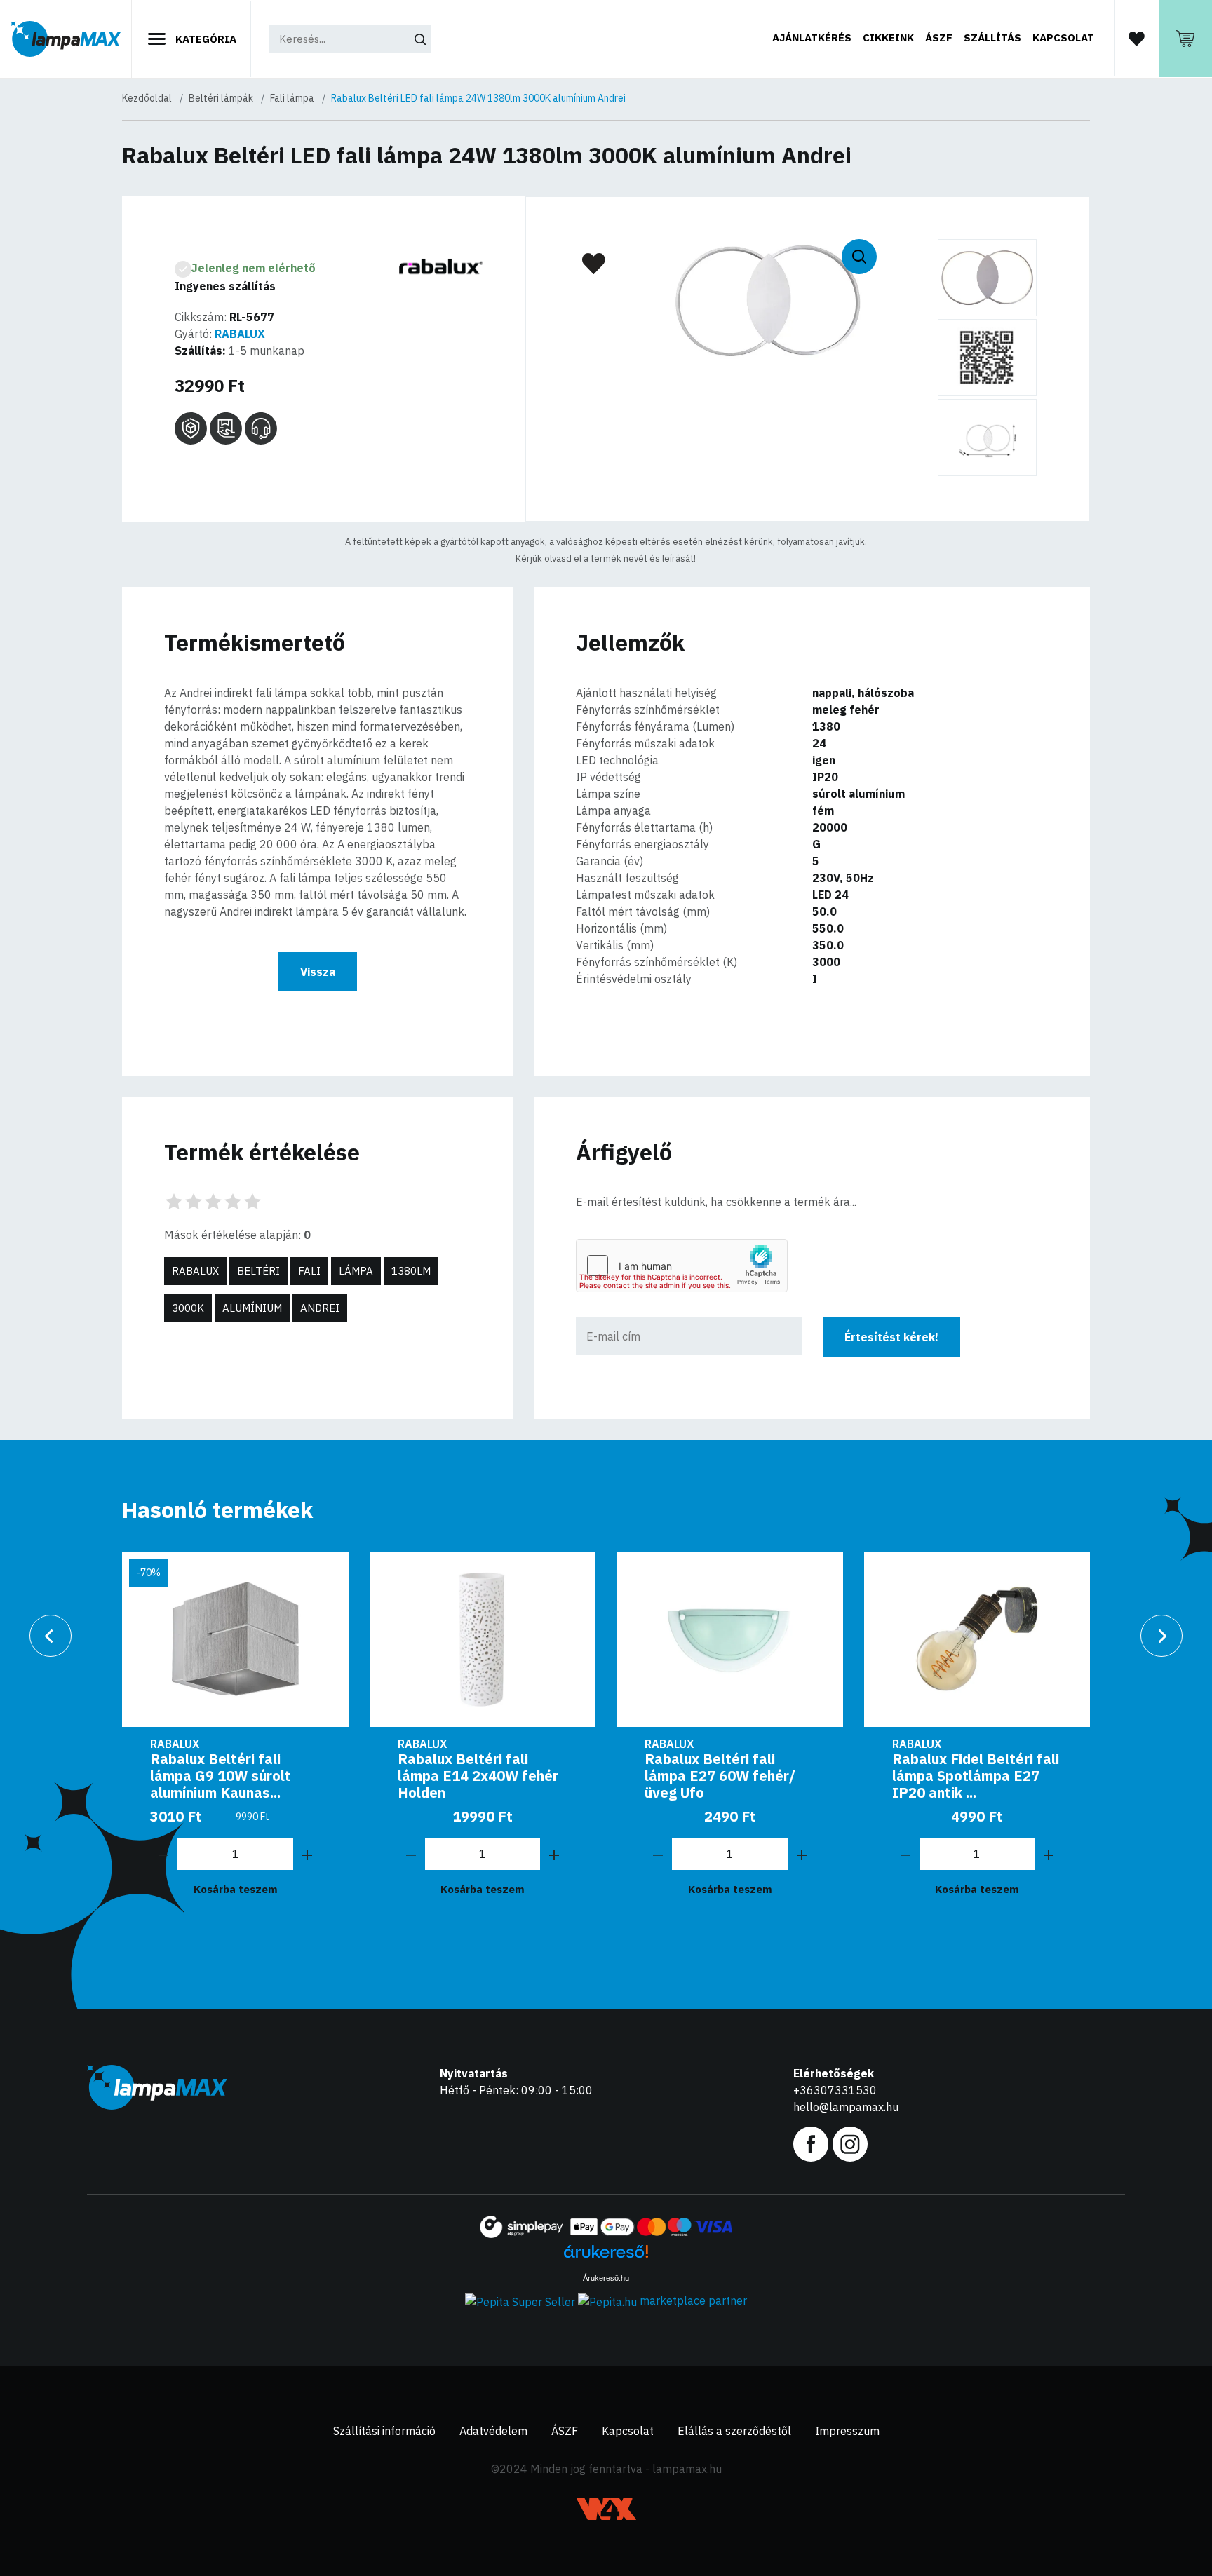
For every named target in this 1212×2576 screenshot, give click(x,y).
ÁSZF (939, 38)
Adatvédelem (493, 2431)
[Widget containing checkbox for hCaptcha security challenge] (682, 1266)
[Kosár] (1185, 39)
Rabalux (195, 1271)
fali (309, 1271)
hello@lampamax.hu (846, 2107)
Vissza (318, 972)
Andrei (320, 1308)
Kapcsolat (1063, 38)
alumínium (252, 1308)
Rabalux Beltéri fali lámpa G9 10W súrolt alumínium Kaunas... (221, 1776)
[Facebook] (811, 2143)
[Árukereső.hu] (606, 2257)
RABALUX (240, 334)
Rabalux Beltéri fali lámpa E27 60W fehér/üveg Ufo (720, 1776)
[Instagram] (850, 2143)
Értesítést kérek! (891, 1337)
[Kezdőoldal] (66, 39)
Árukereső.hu (606, 2278)
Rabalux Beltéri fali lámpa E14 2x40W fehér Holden (478, 1776)
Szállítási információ (384, 2431)
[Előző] (50, 1636)
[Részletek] (483, 1639)
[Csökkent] (163, 1854)
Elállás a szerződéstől (734, 2431)
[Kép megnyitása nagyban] (987, 278)
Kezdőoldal (147, 98)
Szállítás (992, 38)
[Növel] (307, 1854)
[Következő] (1161, 1636)
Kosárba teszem (236, 1889)
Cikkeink (888, 38)
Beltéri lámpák (221, 98)
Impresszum (847, 2431)
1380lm (411, 1271)
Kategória (204, 39)
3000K (188, 1308)
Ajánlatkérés (812, 38)
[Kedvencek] (1136, 38)
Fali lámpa (292, 98)
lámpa (356, 1271)
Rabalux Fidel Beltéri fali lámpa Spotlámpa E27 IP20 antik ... (976, 1776)
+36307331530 (835, 2090)
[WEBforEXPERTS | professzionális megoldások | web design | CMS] (606, 2509)
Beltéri (258, 1271)
